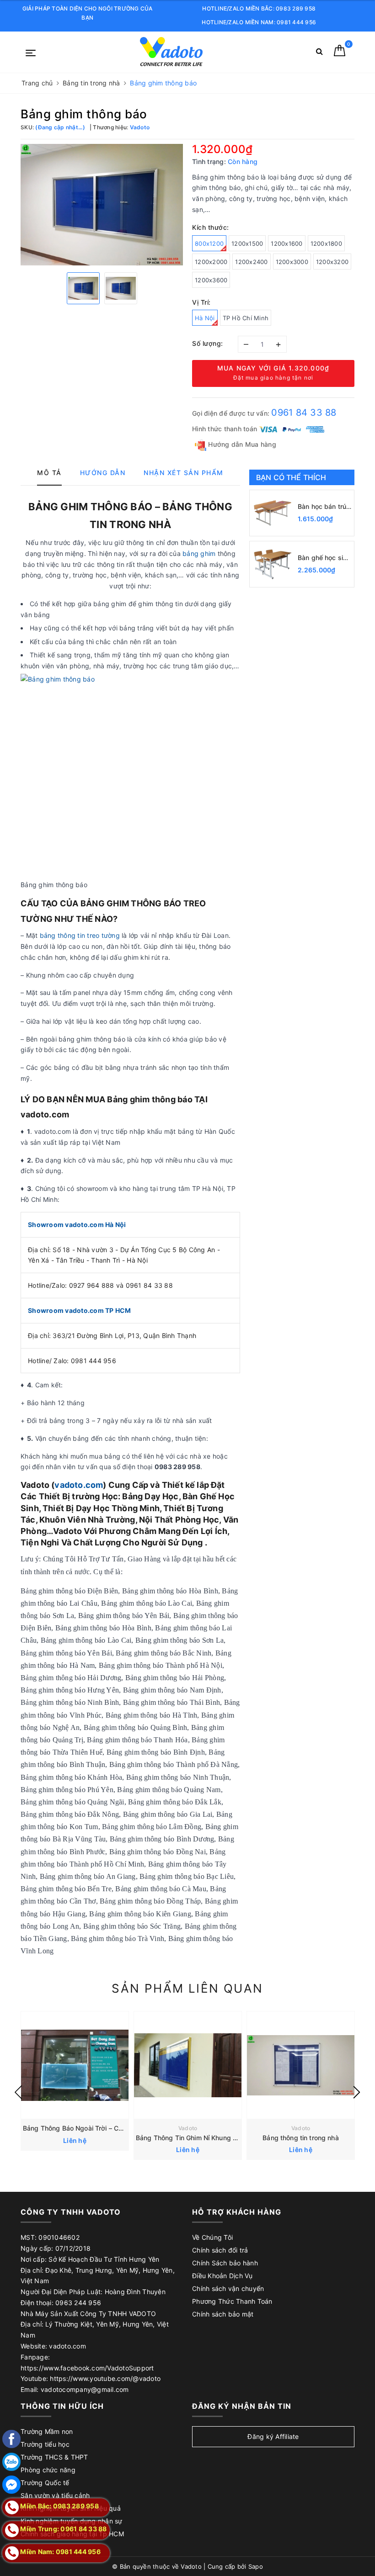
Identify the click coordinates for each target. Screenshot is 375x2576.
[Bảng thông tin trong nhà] (301, 2065)
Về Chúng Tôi (212, 2237)
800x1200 (209, 243)
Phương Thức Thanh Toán (232, 2301)
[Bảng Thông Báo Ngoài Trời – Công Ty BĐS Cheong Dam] (75, 2065)
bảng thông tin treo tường (80, 935)
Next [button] (357, 2092)
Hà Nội (205, 318)
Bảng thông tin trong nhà (300, 2138)
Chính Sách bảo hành (225, 2263)
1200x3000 (292, 262)
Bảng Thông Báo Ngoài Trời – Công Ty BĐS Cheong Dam (109, 2128)
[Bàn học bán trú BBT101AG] (273, 513)
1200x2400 (251, 262)
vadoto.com (79, 1485)
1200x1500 (247, 243)
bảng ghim (199, 553)
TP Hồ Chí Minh (246, 318)
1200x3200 (332, 262)
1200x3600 (211, 280)
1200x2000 (211, 262)
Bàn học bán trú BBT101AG (322, 507)
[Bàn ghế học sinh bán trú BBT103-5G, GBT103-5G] (273, 564)
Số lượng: (208, 343)
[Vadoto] (171, 52)
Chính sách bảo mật (223, 2314)
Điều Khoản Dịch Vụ (222, 2276)
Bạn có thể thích (291, 477)
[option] (102, 205)
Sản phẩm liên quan (187, 1988)
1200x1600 (287, 243)
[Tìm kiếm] (319, 53)
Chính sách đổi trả (220, 2250)
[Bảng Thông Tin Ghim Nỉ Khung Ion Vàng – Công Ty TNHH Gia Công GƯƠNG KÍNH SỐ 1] (188, 2065)
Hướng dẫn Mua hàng (241, 444)
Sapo (256, 2566)
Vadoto (188, 2128)
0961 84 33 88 (304, 413)
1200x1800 (326, 243)
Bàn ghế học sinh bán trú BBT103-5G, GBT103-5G (324, 558)
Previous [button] (18, 2092)
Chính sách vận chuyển (228, 2288)
